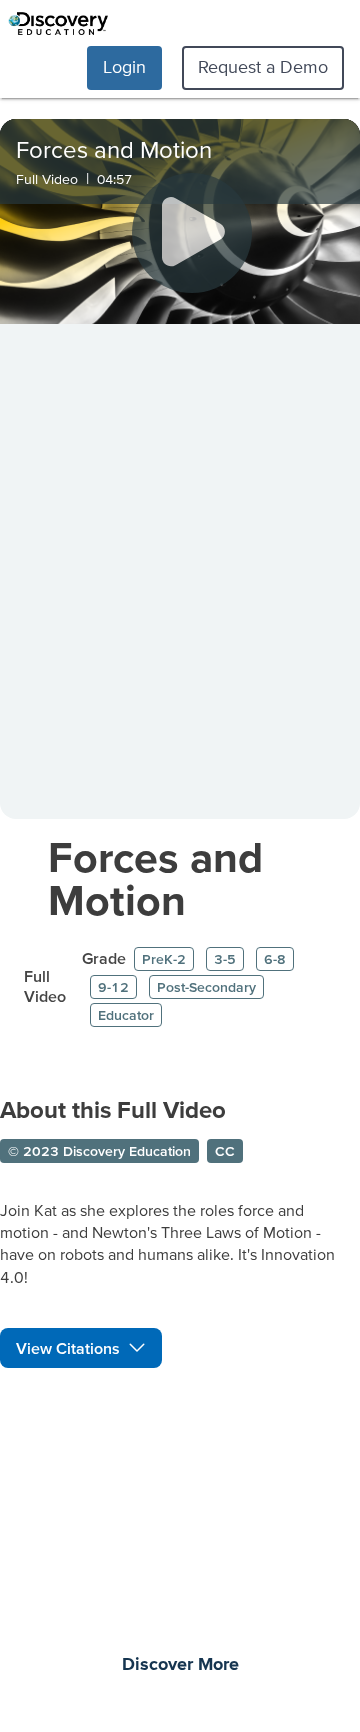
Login (124, 66)
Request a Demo (263, 66)
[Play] (192, 233)
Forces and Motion (155, 878)
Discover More (180, 1665)
